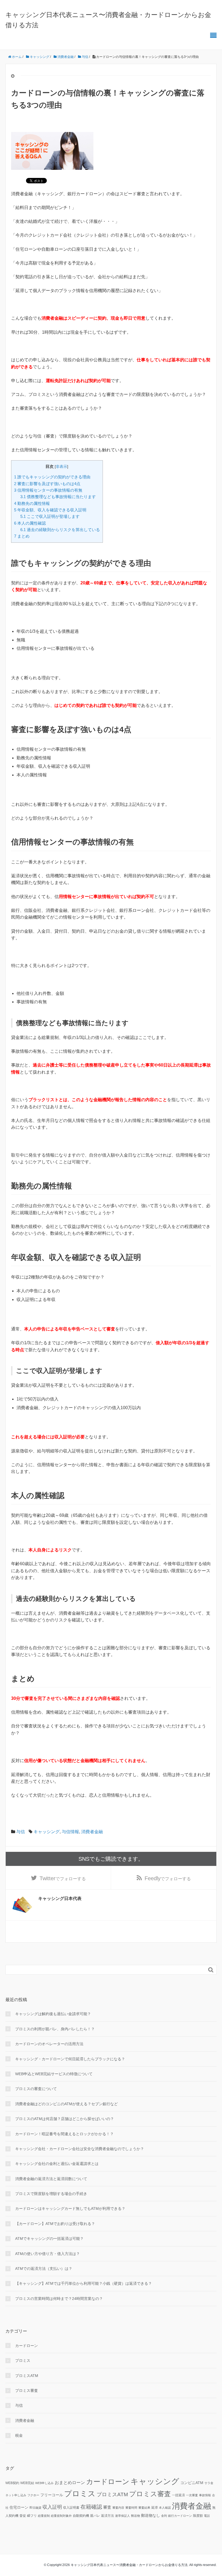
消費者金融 (92, 1832)
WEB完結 (27, 2483)
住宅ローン (19, 2507)
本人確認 (165, 2508)
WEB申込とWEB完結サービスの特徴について (54, 2074)
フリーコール (52, 2495)
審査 (107, 2507)
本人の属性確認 (30, 523)
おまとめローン (70, 2483)
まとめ (22, 536)
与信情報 (70, 1832)
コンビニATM (192, 2483)
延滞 (155, 2508)
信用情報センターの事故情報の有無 (48, 490)
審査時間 (131, 2508)
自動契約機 (81, 2516)
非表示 (61, 467)
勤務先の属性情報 (32, 503)
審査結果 (144, 2508)
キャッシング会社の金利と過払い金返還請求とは (57, 2164)
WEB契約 (12, 2483)
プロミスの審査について (36, 2089)
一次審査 (192, 2495)
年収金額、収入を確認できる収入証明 (50, 510)
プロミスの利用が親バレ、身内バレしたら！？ (55, 2029)
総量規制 (44, 2516)
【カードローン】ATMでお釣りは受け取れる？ (55, 2224)
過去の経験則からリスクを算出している (60, 530)
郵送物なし (151, 2516)
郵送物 (136, 2516)
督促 (23, 2516)
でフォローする (63, 1878)
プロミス (23, 2360)
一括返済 (178, 2495)
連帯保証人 (123, 2516)
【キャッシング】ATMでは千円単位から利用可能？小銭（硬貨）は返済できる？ (84, 2283)
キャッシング (47, 1832)
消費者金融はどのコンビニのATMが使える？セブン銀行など (66, 2104)
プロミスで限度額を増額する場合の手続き (51, 2194)
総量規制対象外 (61, 2516)
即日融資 (35, 2508)
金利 (164, 2516)
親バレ (95, 2516)
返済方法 (107, 2516)
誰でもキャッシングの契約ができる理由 (52, 477)
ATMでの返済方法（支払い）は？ (44, 2269)
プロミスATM (27, 2376)
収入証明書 (71, 2508)
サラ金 (209, 2483)
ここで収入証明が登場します (50, 516)
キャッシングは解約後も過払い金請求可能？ (53, 2014)
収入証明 (52, 2507)
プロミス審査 (27, 2390)
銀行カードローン (180, 2516)
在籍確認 (91, 2507)
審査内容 (118, 2508)
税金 (19, 2435)
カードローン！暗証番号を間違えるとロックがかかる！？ (64, 2134)
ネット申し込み (16, 2495)
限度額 (198, 2516)
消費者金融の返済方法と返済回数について (51, 2179)
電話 (207, 2516)
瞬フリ (32, 2516)
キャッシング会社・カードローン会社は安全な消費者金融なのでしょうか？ (80, 2149)
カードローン (27, 2346)
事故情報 (205, 2495)
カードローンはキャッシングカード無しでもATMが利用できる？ (70, 2209)
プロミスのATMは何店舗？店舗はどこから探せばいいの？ (65, 2119)
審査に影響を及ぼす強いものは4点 (47, 484)
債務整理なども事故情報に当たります (58, 497)
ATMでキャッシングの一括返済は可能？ (49, 2239)
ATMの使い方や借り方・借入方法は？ (48, 2254)
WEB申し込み (44, 2483)
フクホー (33, 2495)
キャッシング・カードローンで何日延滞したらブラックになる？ (70, 2059)
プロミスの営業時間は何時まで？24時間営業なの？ (59, 2299)
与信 (21, 1832)
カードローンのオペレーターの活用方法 (49, 2044)
